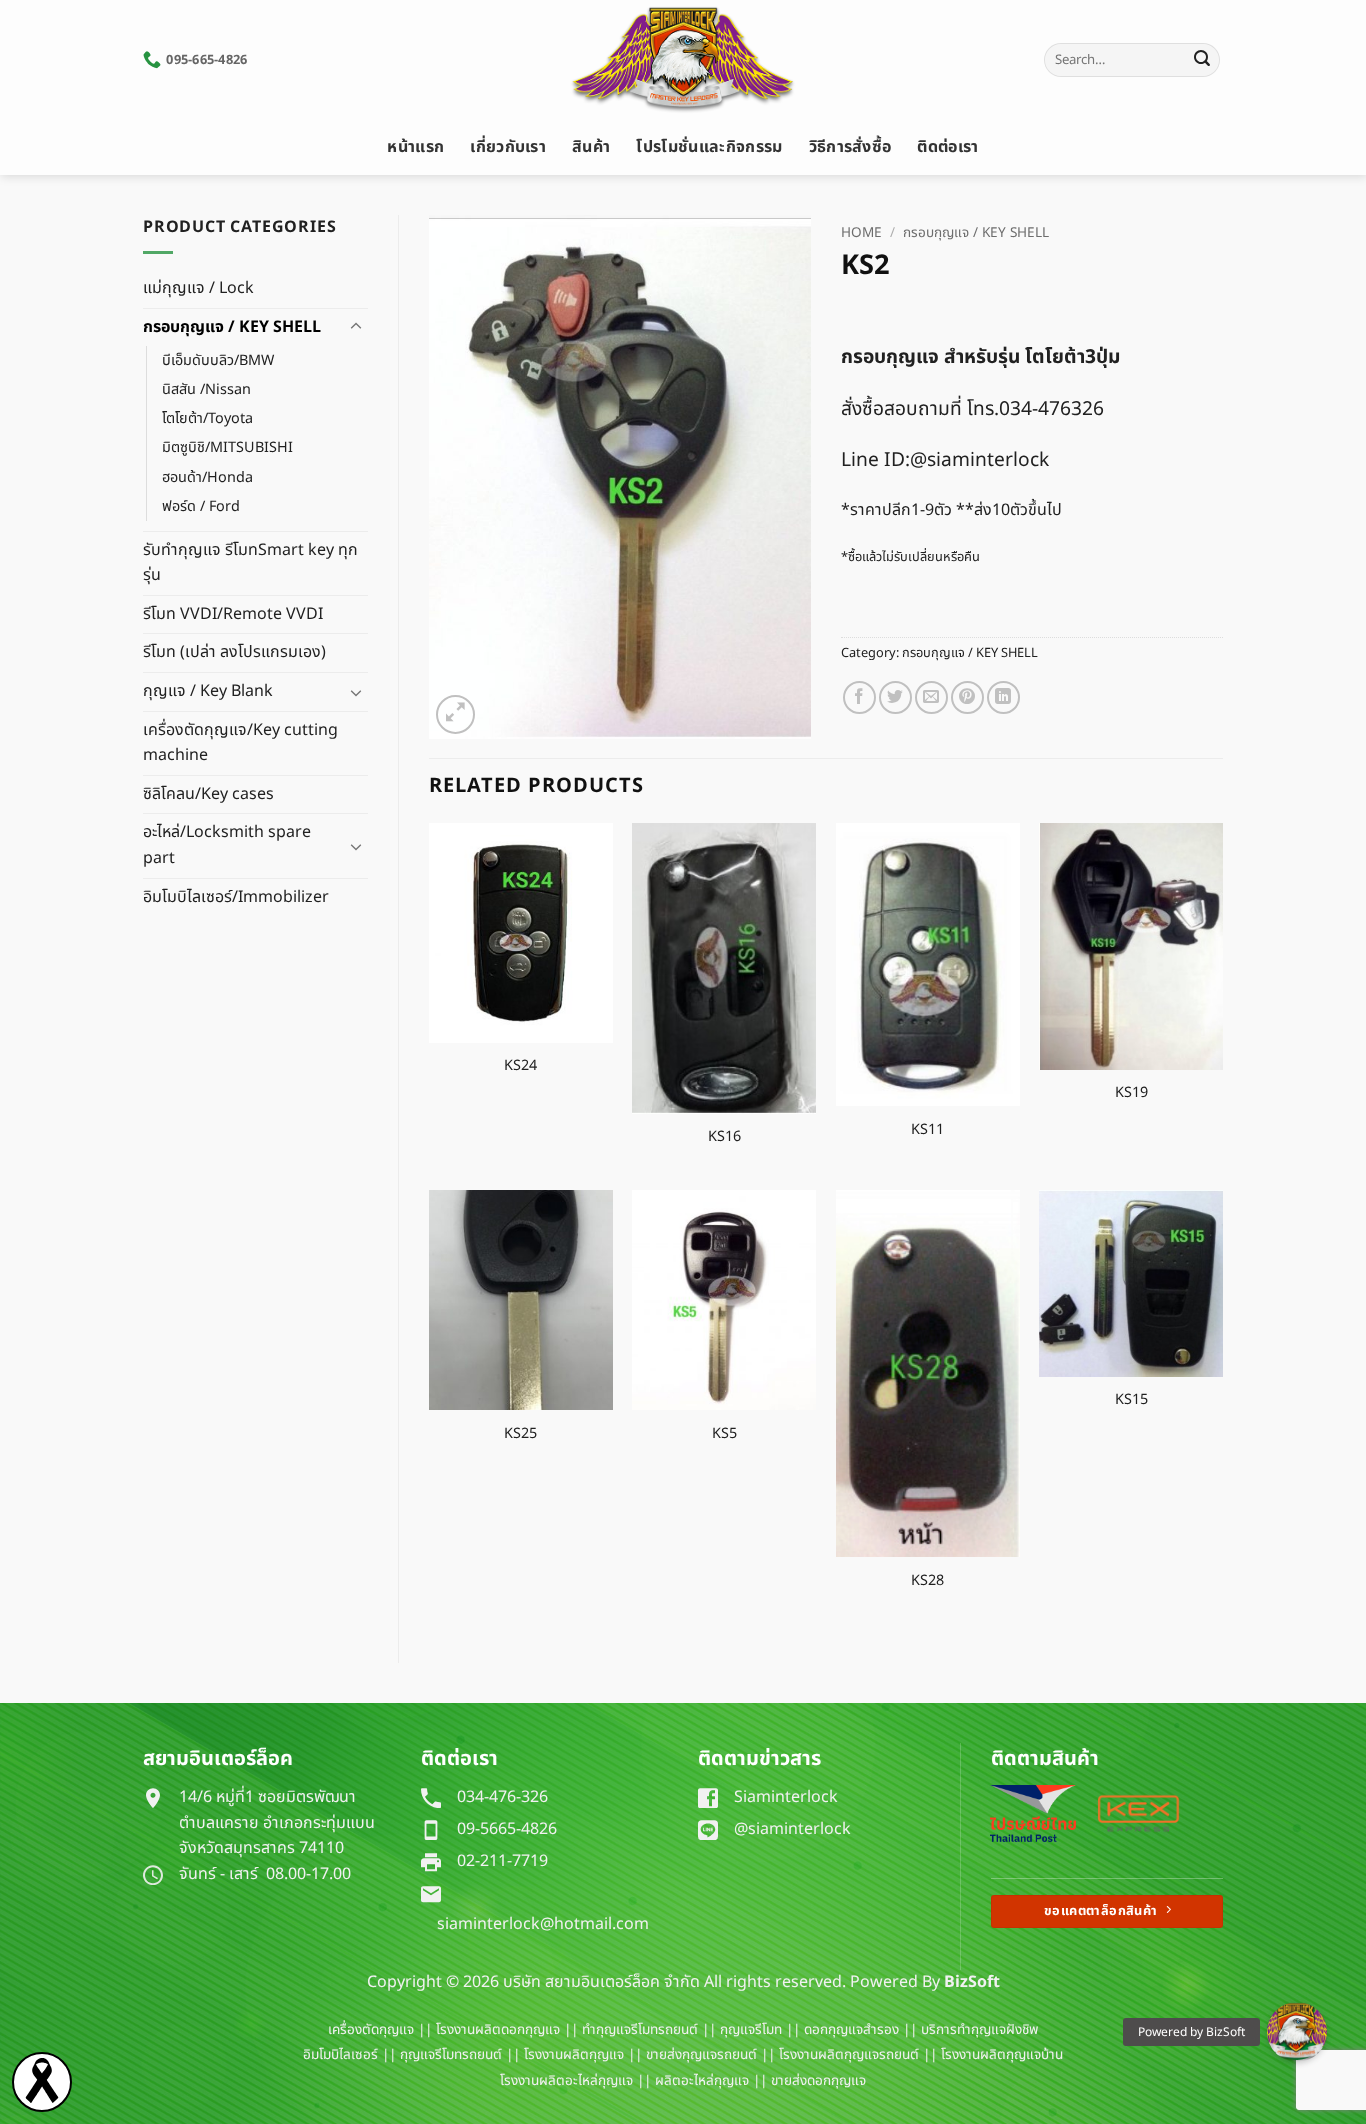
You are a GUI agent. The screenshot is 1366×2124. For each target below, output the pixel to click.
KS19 (1131, 1093)
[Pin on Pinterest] (967, 697)
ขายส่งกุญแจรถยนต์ (701, 2055)
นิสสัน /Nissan (206, 389)
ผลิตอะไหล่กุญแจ (702, 2081)
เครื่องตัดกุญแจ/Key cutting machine (240, 743)
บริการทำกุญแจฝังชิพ (979, 2030)
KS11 (927, 1130)
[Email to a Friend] (931, 697)
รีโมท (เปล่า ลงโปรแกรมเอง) (234, 652)
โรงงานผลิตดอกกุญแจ (498, 2030)
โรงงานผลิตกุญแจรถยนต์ (849, 2055)
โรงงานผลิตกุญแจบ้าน (1002, 2055)
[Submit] (1202, 60)
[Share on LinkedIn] (1003, 697)
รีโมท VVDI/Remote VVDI (233, 614)
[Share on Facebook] (859, 697)
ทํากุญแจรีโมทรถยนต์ (640, 2030)
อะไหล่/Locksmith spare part (227, 845)
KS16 (724, 1137)
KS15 (1131, 1400)
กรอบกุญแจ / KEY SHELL (232, 327)
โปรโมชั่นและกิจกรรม (709, 147)
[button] (455, 714)
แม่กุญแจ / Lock (198, 288)
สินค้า (591, 147)
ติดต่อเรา (947, 147)
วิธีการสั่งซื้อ (850, 147)
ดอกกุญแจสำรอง (851, 2030)
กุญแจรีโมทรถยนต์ (451, 2055)
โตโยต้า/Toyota (207, 418)
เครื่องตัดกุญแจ (371, 2030)
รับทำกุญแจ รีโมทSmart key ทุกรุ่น (250, 563)
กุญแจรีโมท (751, 2030)
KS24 (520, 1066)
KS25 (520, 1434)
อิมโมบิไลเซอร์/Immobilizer (236, 897)
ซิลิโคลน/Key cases (208, 794)
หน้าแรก (415, 147)
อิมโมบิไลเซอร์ (340, 2055)
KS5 (724, 1434)
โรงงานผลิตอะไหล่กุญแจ (566, 2081)
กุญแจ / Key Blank (208, 691)
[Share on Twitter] (895, 697)
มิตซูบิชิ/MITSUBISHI (227, 447)
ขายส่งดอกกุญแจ (818, 2081)
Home (861, 233)
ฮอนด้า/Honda (207, 477)
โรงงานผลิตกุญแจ (574, 2055)
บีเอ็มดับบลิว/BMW (218, 360)
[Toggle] (356, 327)
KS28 (927, 1581)
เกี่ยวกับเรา (508, 147)
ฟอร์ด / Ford (201, 506)
